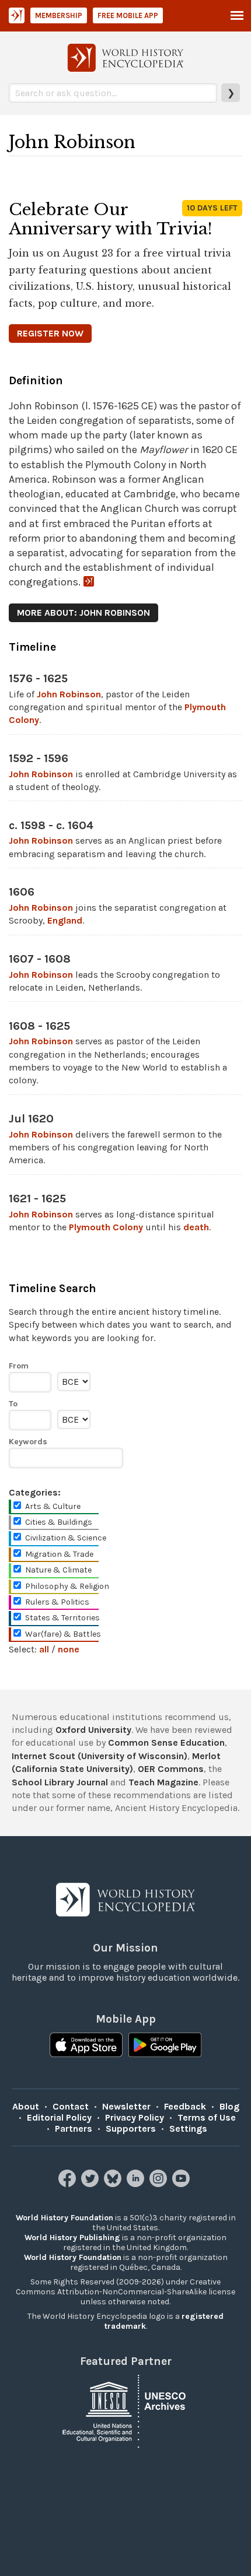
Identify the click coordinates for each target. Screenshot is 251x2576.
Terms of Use (207, 2117)
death (196, 1227)
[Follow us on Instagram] (160, 2184)
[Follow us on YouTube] (182, 2184)
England (65, 920)
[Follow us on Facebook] (69, 2184)
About (26, 2106)
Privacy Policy (135, 2117)
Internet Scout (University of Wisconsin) (100, 1756)
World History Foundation (65, 2218)
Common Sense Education (166, 1743)
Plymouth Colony (106, 1227)
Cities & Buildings (59, 1522)
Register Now (50, 333)
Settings (188, 2128)
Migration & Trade (59, 1554)
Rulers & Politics (57, 1602)
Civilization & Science (66, 1538)
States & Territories (62, 1618)
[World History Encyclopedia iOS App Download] (86, 2046)
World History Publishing (72, 2238)
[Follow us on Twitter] (91, 2184)
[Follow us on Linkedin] (137, 2184)
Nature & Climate (58, 1570)
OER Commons (171, 1769)
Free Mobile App (128, 15)
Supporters (131, 2128)
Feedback (185, 2106)
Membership (59, 15)
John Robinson (69, 694)
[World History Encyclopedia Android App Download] (165, 2046)
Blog (229, 2106)
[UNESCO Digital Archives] (125, 2410)
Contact (71, 2106)
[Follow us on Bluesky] (114, 2184)
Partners (74, 2128)
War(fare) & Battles (63, 1634)
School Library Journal (60, 1782)
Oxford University (93, 1730)
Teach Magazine (163, 1782)
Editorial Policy (59, 2117)
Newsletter (126, 2106)
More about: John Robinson (83, 613)
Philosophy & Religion (67, 1586)
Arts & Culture (53, 1506)
